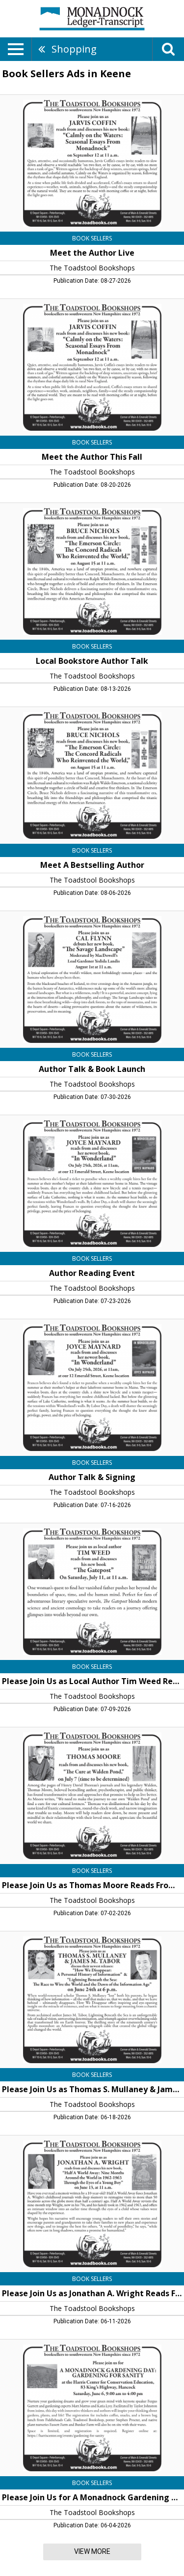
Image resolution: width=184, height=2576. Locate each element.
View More (92, 2551)
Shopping (74, 49)
